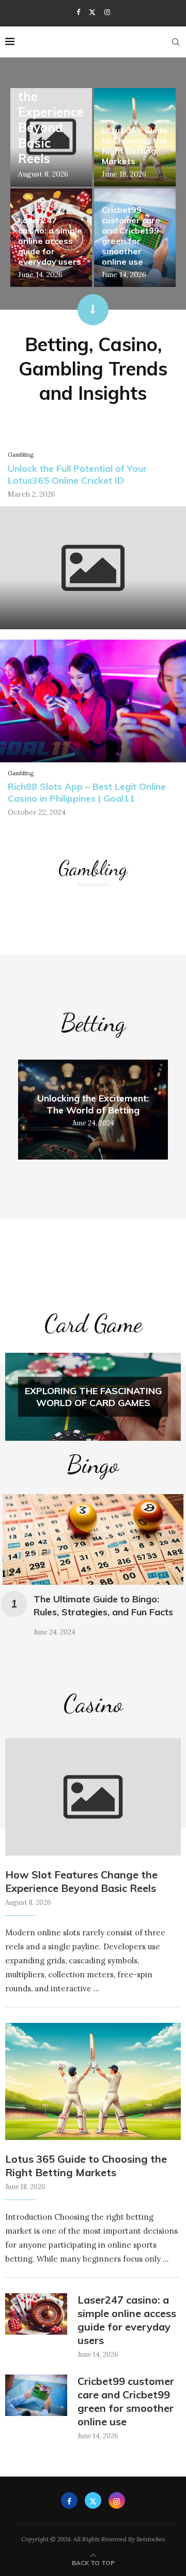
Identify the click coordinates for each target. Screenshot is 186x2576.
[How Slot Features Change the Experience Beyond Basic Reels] (93, 1797)
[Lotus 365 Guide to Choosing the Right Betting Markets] (93, 2082)
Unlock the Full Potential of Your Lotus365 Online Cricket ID (78, 474)
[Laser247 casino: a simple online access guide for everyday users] (36, 2314)
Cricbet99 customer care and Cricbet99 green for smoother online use (131, 236)
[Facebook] (78, 12)
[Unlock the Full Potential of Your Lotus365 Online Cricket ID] (93, 568)
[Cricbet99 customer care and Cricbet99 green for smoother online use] (36, 2395)
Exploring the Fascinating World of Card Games (93, 1397)
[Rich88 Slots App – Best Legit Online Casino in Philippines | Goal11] (93, 701)
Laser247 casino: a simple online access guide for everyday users (50, 241)
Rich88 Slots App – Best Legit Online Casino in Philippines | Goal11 (87, 792)
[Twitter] (92, 12)
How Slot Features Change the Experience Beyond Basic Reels (51, 104)
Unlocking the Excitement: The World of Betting (93, 1104)
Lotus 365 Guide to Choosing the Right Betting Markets (135, 146)
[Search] (176, 42)
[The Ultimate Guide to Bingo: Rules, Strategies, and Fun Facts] (93, 1539)
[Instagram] (107, 12)
